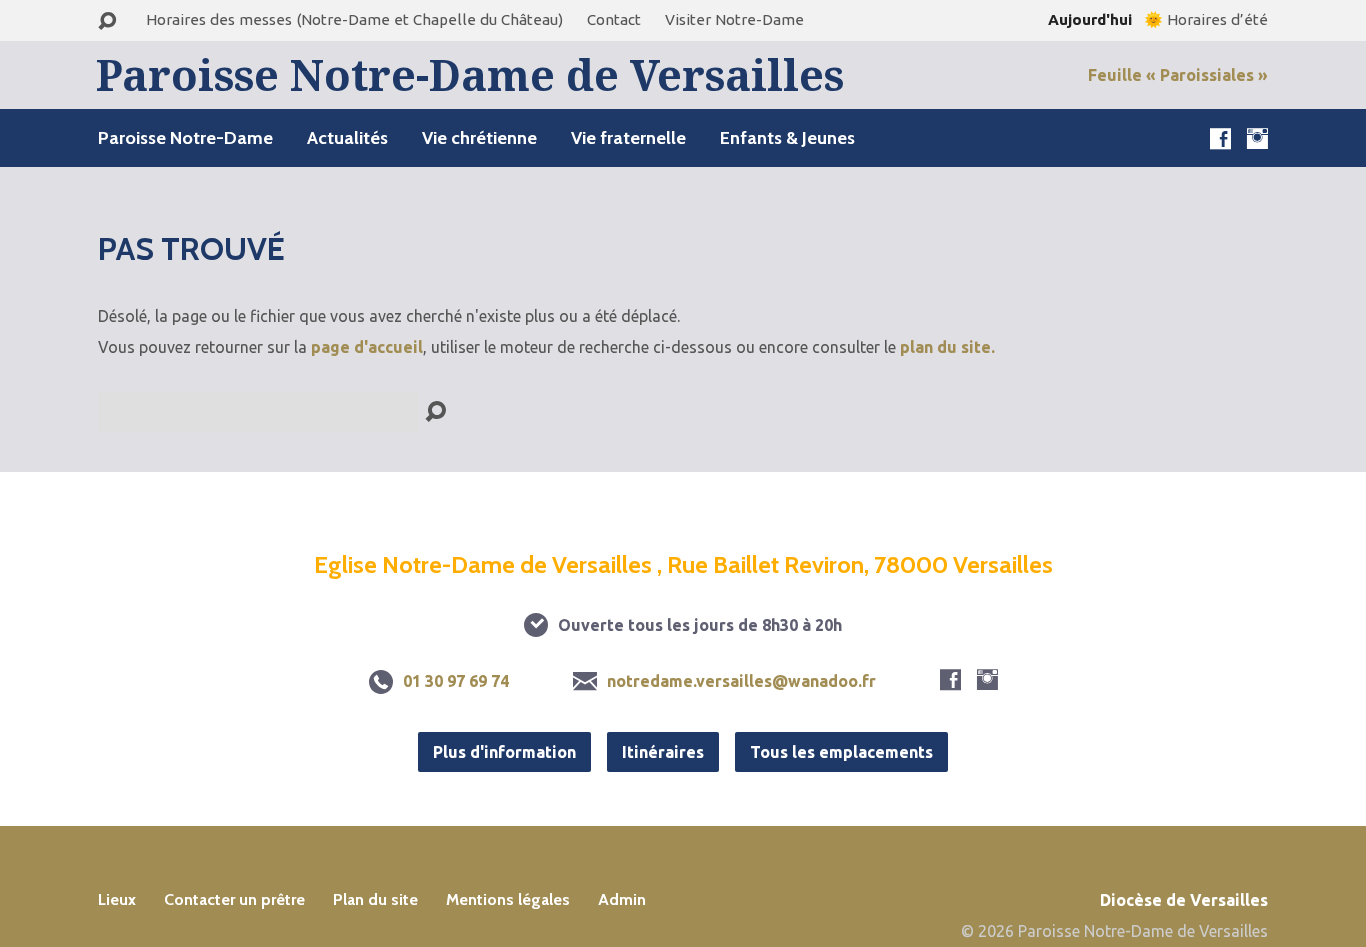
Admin (622, 899)
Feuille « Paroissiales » (1178, 75)
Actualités (347, 138)
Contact (614, 19)
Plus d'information (504, 752)
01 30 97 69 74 (456, 681)
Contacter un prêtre (234, 899)
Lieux (117, 899)
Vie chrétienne (479, 138)
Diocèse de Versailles (1184, 900)
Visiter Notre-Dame (734, 19)
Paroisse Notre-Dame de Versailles (470, 74)
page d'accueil (367, 347)
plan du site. (947, 347)
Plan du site (375, 899)
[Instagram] (1257, 138)
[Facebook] (1220, 138)
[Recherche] (107, 21)
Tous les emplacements (841, 752)
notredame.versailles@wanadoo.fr (741, 681)
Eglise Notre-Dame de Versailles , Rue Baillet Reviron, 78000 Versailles (683, 564)
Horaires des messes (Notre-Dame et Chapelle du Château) (354, 19)
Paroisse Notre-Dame (185, 138)
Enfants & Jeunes (787, 138)
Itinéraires (663, 752)
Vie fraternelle (628, 138)
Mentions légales (508, 899)
